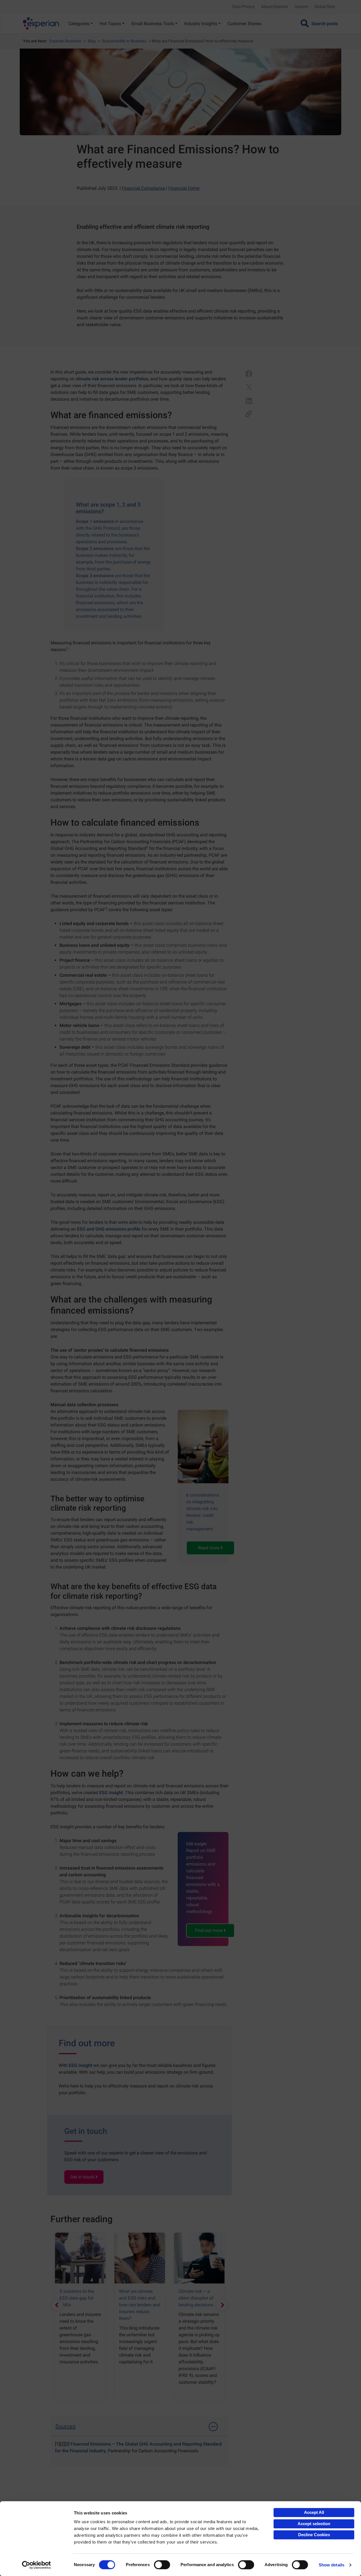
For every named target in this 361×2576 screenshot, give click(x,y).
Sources (65, 2426)
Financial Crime (184, 188)
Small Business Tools (153, 24)
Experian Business (65, 41)
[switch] (162, 2565)
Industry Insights (201, 24)
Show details (332, 2565)
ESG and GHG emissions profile (109, 1229)
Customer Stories (244, 24)
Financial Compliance (143, 188)
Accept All (314, 2512)
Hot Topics (110, 24)
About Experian (275, 6)
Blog (92, 41)
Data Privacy (244, 6)
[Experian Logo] (42, 23)
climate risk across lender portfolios (112, 379)
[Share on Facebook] (249, 374)
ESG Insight (111, 1793)
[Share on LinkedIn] (249, 401)
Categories (79, 24)
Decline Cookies (314, 2535)
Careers (301, 6)
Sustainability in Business (124, 41)
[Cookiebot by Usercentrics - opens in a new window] (37, 2565)
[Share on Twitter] (249, 387)
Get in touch (83, 2177)
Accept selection (314, 2524)
